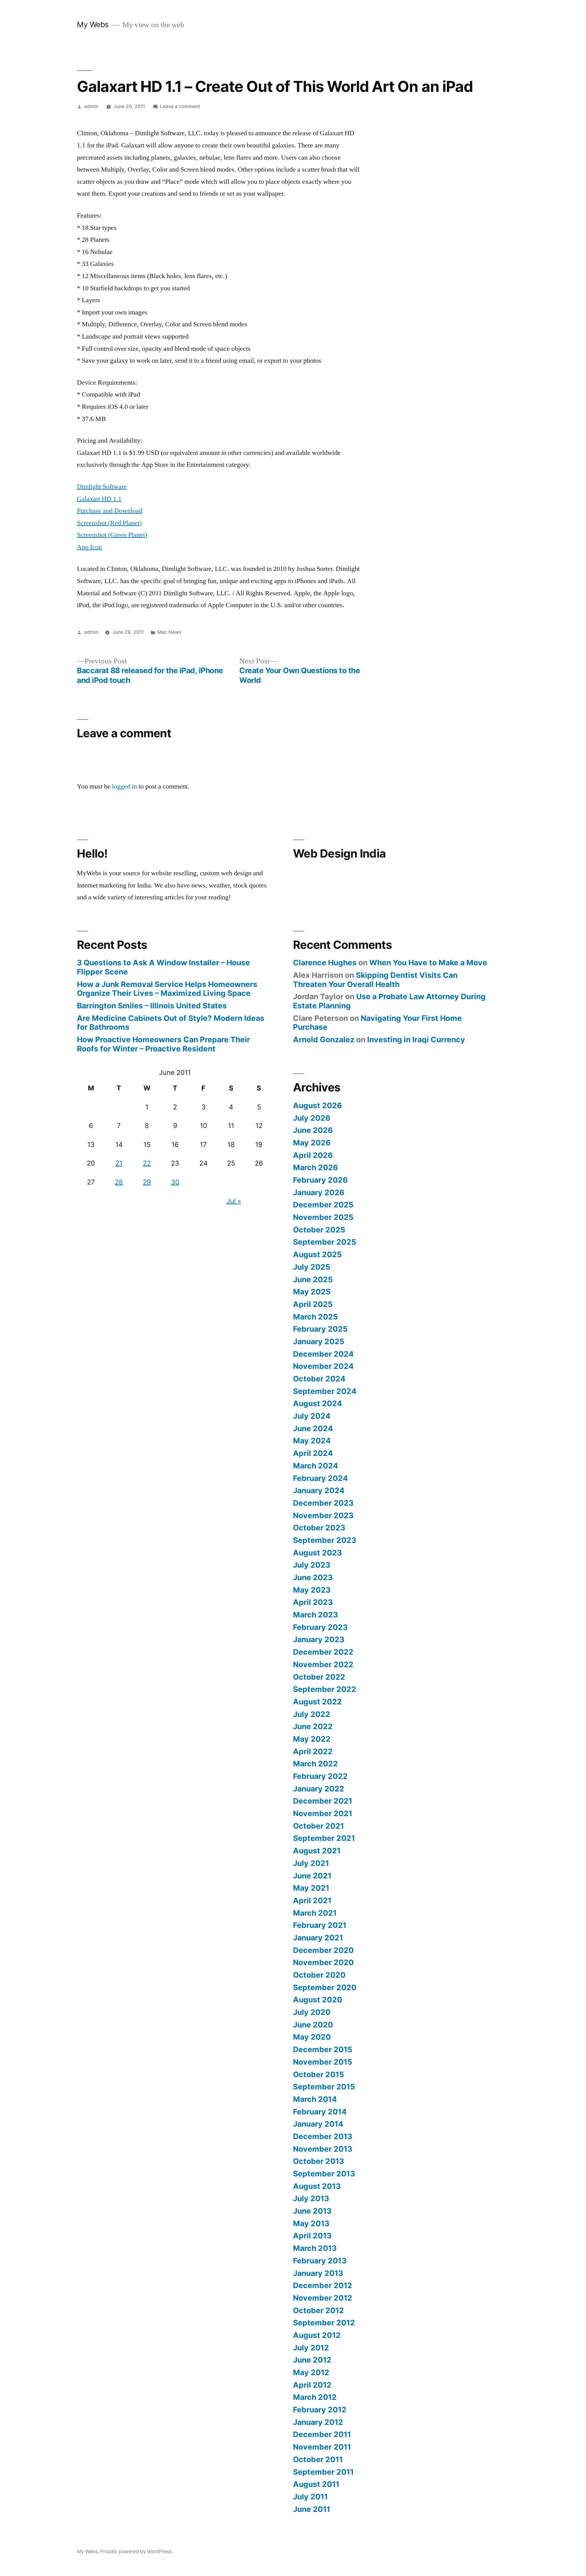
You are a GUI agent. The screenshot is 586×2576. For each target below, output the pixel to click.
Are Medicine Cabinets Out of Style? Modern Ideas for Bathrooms (171, 1023)
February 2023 (320, 1627)
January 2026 (319, 1192)
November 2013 (323, 2149)
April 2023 (313, 1602)
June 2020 (313, 2025)
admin (91, 106)
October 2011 (318, 2459)
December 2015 (323, 2049)
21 (119, 1163)
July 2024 (312, 1416)
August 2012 (317, 2335)
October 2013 (318, 2161)
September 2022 (325, 1689)
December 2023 (323, 1503)
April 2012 (312, 2385)
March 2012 (315, 2397)
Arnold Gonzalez (324, 1039)
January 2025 (319, 1341)
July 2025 (312, 1267)
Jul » (234, 1201)
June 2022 (313, 1726)
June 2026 (313, 1130)
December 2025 (323, 1205)
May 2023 (312, 1590)
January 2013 (318, 2273)
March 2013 (315, 2248)
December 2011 (322, 2434)
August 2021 (317, 1851)
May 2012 (311, 2372)
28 (119, 1182)
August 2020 (318, 2000)
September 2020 (325, 1987)
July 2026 (312, 1118)
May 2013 (311, 2223)
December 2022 (323, 1652)
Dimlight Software (102, 487)
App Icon (89, 547)
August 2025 (317, 1254)
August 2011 (316, 2484)
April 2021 (312, 1900)
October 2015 (318, 2074)
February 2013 (320, 2261)
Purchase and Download (110, 511)
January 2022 (319, 1789)
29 (147, 1182)
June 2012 (312, 2360)
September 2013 (324, 2174)
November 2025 (323, 1217)
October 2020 (319, 1975)
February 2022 (320, 1776)
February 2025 (320, 1329)
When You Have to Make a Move (428, 963)
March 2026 (315, 1167)
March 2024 (316, 1466)
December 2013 (323, 2136)
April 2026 (313, 1155)
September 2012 (324, 2323)
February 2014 (320, 2112)
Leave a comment (180, 106)
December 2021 (323, 1801)
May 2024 (312, 1441)
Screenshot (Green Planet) (112, 535)
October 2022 (319, 1677)
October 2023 (319, 1528)
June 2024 (313, 1428)
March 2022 (315, 1764)
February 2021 (320, 1925)
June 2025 (313, 1279)
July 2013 (311, 2198)
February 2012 (320, 2410)
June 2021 (312, 1876)
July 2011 (310, 2497)
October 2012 (318, 2310)
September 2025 (325, 1242)
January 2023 (319, 1639)
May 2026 (312, 1143)
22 (147, 1163)
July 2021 (311, 1863)
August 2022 (317, 1702)
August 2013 (317, 2186)
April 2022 (313, 1751)
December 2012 (323, 2285)
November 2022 (323, 1664)
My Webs (93, 24)
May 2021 (311, 1888)
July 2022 (312, 1714)
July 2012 (311, 2348)
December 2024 (323, 1354)
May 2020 (312, 2037)
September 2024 (325, 1391)
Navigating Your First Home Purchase (377, 1023)
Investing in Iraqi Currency (416, 1039)
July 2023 (312, 1565)
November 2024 (323, 1366)
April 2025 (313, 1304)
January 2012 (318, 2422)
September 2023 (325, 1540)
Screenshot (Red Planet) (109, 523)
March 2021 (315, 1913)
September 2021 (324, 1838)
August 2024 (318, 1403)
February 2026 (320, 1180)
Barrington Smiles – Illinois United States (152, 1006)
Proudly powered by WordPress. (136, 2551)
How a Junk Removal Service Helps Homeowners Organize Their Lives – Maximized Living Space (167, 989)
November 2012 (323, 2298)
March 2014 (315, 2099)
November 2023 (323, 1515)
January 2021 (318, 1938)
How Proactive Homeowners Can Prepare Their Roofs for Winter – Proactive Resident (163, 1044)
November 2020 (323, 1962)
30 (175, 1182)
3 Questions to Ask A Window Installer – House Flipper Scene (163, 967)
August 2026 (317, 1105)
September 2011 (323, 2472)
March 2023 (315, 1615)
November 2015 (323, 2062)
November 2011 (322, 2447)
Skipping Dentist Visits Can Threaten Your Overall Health (375, 980)
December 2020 (323, 1950)
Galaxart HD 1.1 (99, 499)
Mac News (169, 632)
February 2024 (320, 1478)
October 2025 (319, 1230)
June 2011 (312, 2509)
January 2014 (318, 2124)
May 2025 (312, 1292)
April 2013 (312, 2236)
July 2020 (312, 2012)
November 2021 (323, 1813)
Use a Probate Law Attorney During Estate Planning (389, 1001)
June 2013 (312, 2211)
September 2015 (324, 2087)
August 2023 (317, 1553)
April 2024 (313, 1453)
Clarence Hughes (325, 963)
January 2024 (319, 1490)
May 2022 (312, 1739)
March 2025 (315, 1317)
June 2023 (313, 1577)
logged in (125, 786)
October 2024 (319, 1379)
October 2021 (318, 1826)
